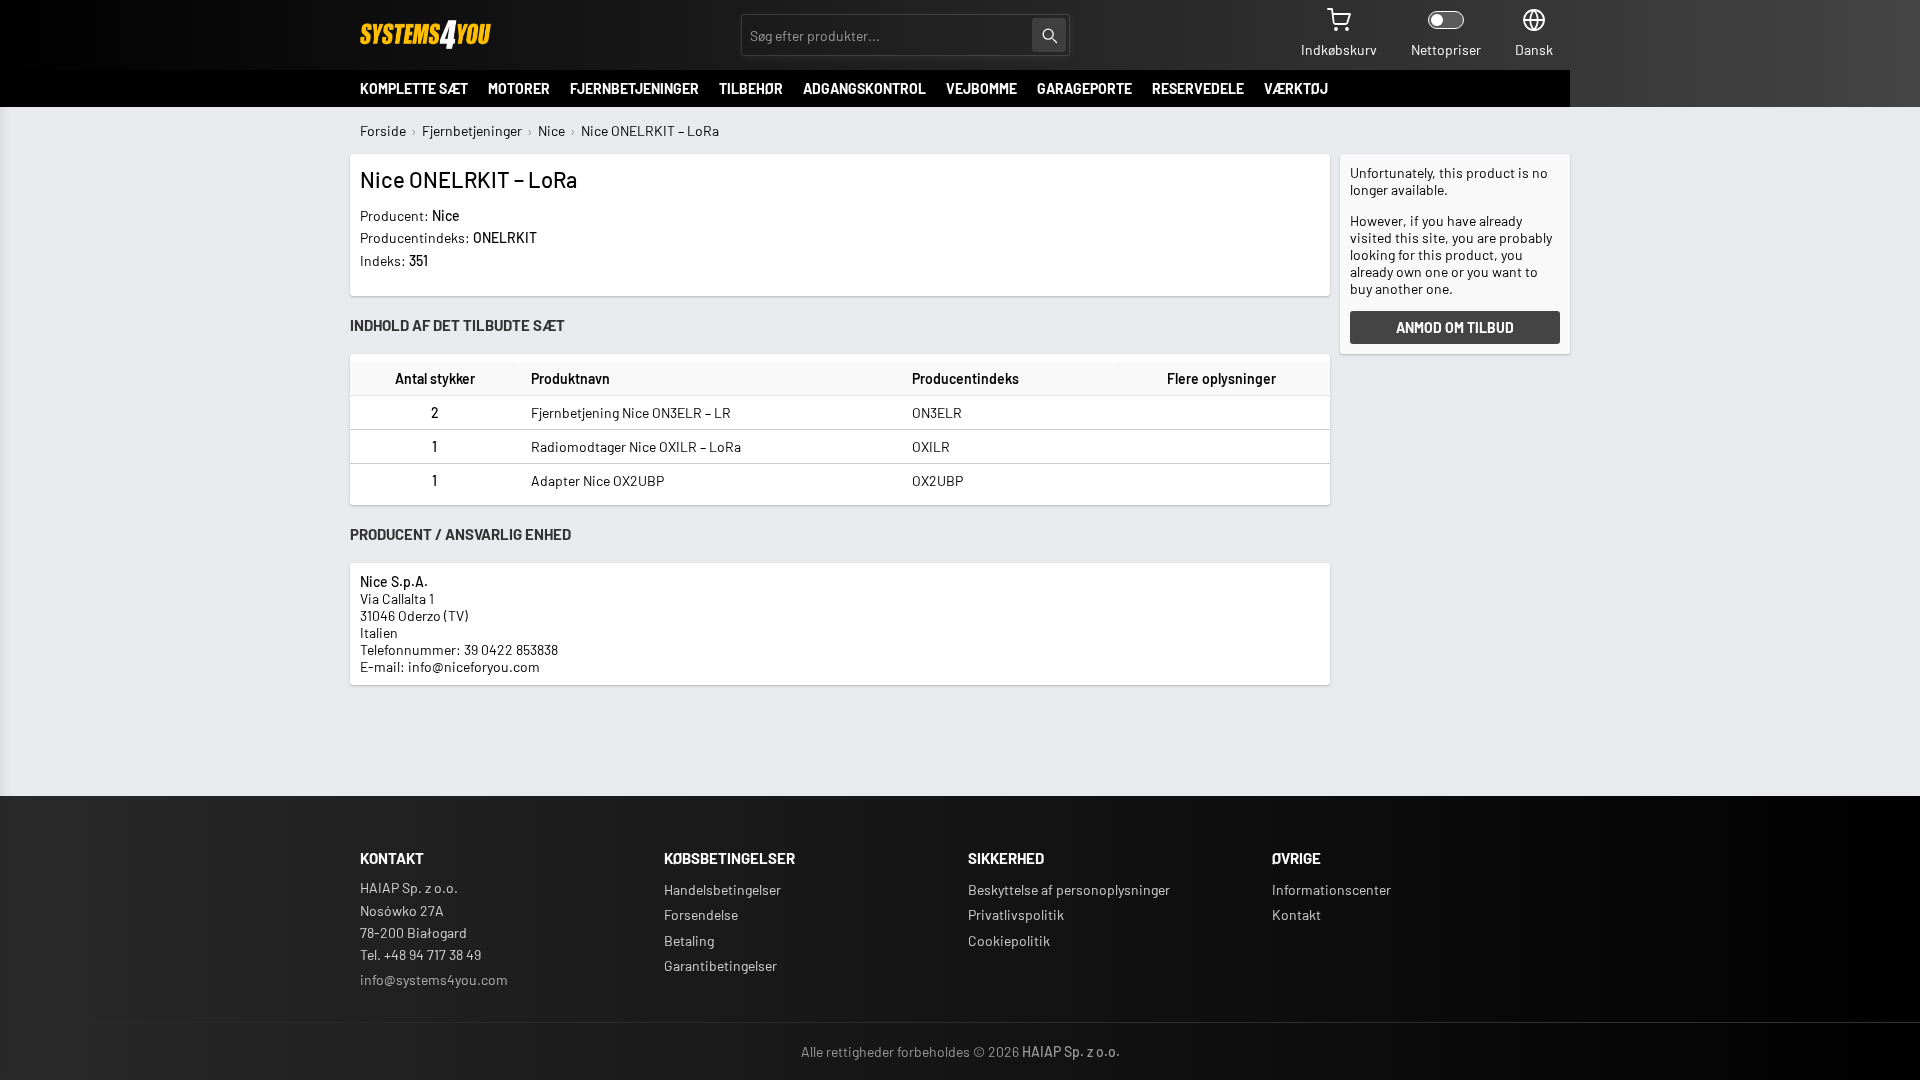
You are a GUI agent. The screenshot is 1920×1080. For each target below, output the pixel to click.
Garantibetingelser (720, 965)
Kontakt (1296, 914)
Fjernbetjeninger (472, 130)
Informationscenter (1331, 889)
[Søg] (1049, 35)
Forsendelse (701, 914)
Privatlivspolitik (1016, 914)
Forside (383, 130)
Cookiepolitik (1009, 940)
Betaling (689, 940)
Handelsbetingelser (722, 889)
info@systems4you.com (434, 979)
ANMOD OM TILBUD (1455, 327)
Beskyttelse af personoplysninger (1069, 889)
